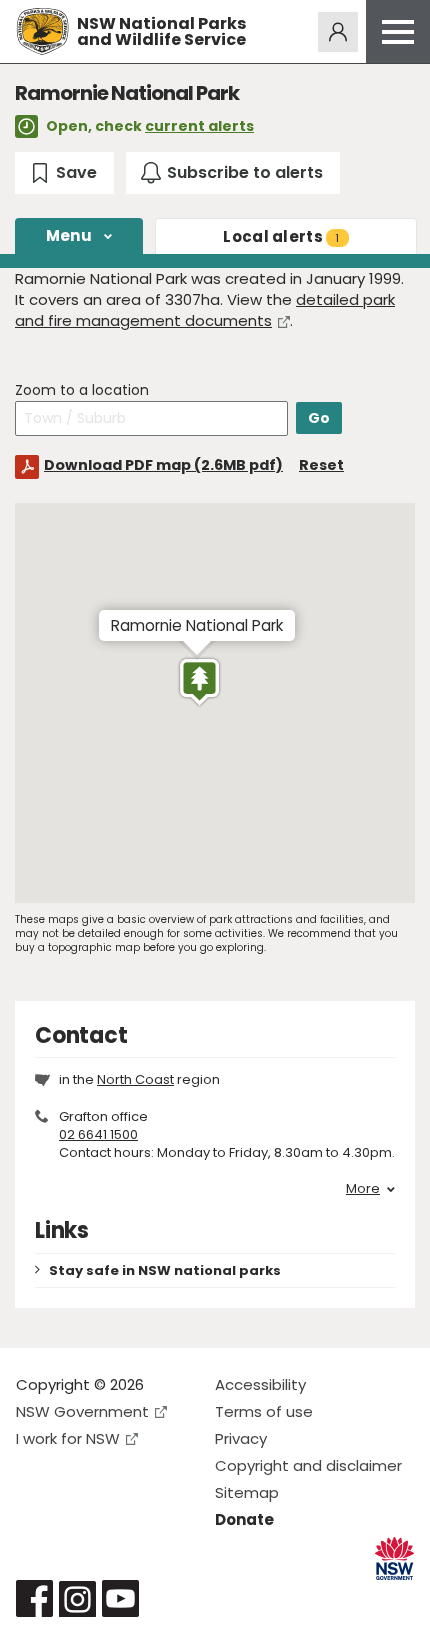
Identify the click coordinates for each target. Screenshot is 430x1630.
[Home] (42, 31)
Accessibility (260, 1384)
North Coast (135, 1079)
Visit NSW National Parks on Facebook (34, 1598)
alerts (281, 236)
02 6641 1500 (98, 1134)
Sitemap (247, 1492)
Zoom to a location (82, 390)
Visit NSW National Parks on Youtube (120, 1598)
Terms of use (264, 1411)
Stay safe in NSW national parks (165, 1270)
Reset (321, 465)
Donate (244, 1519)
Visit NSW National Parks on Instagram (77, 1598)
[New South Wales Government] (394, 1558)
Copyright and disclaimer (308, 1465)
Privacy (241, 1438)
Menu (69, 235)
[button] (199, 682)
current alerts (199, 126)
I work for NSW (68, 1438)
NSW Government (82, 1411)
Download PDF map (163, 465)
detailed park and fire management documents (205, 310)
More (363, 1189)
